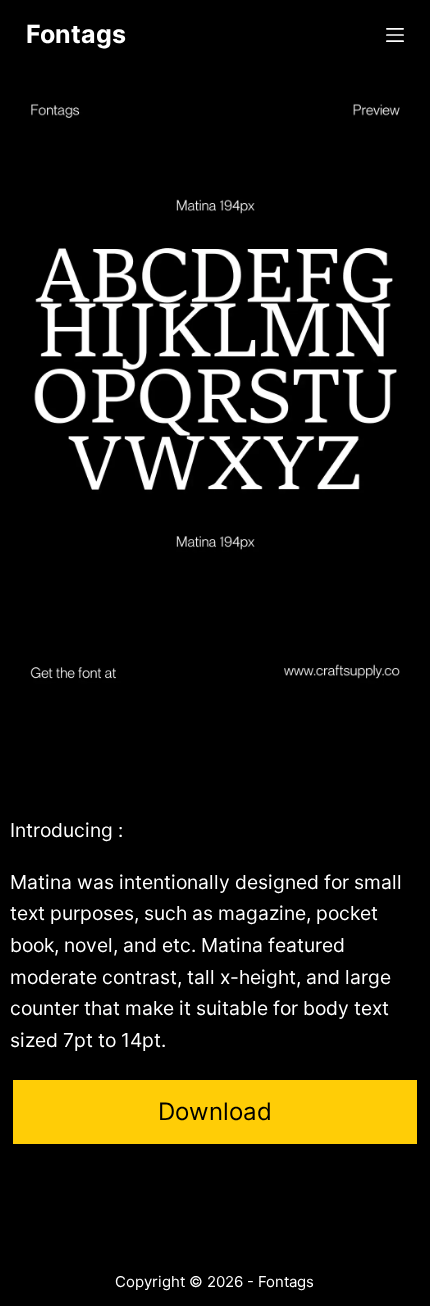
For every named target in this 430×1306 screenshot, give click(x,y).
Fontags (76, 34)
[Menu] (395, 35)
